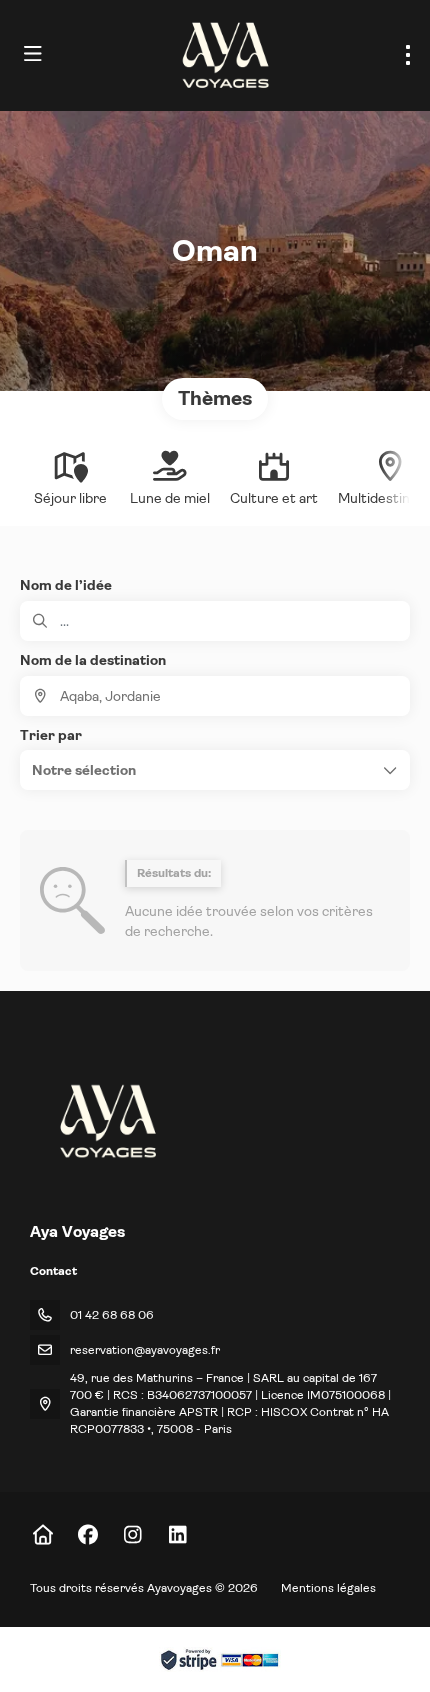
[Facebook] (87, 1535)
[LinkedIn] (177, 1535)
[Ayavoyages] (106, 1121)
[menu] (408, 55)
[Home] (42, 1535)
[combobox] (215, 696)
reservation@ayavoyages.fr (145, 1350)
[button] (215, 770)
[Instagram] (132, 1535)
